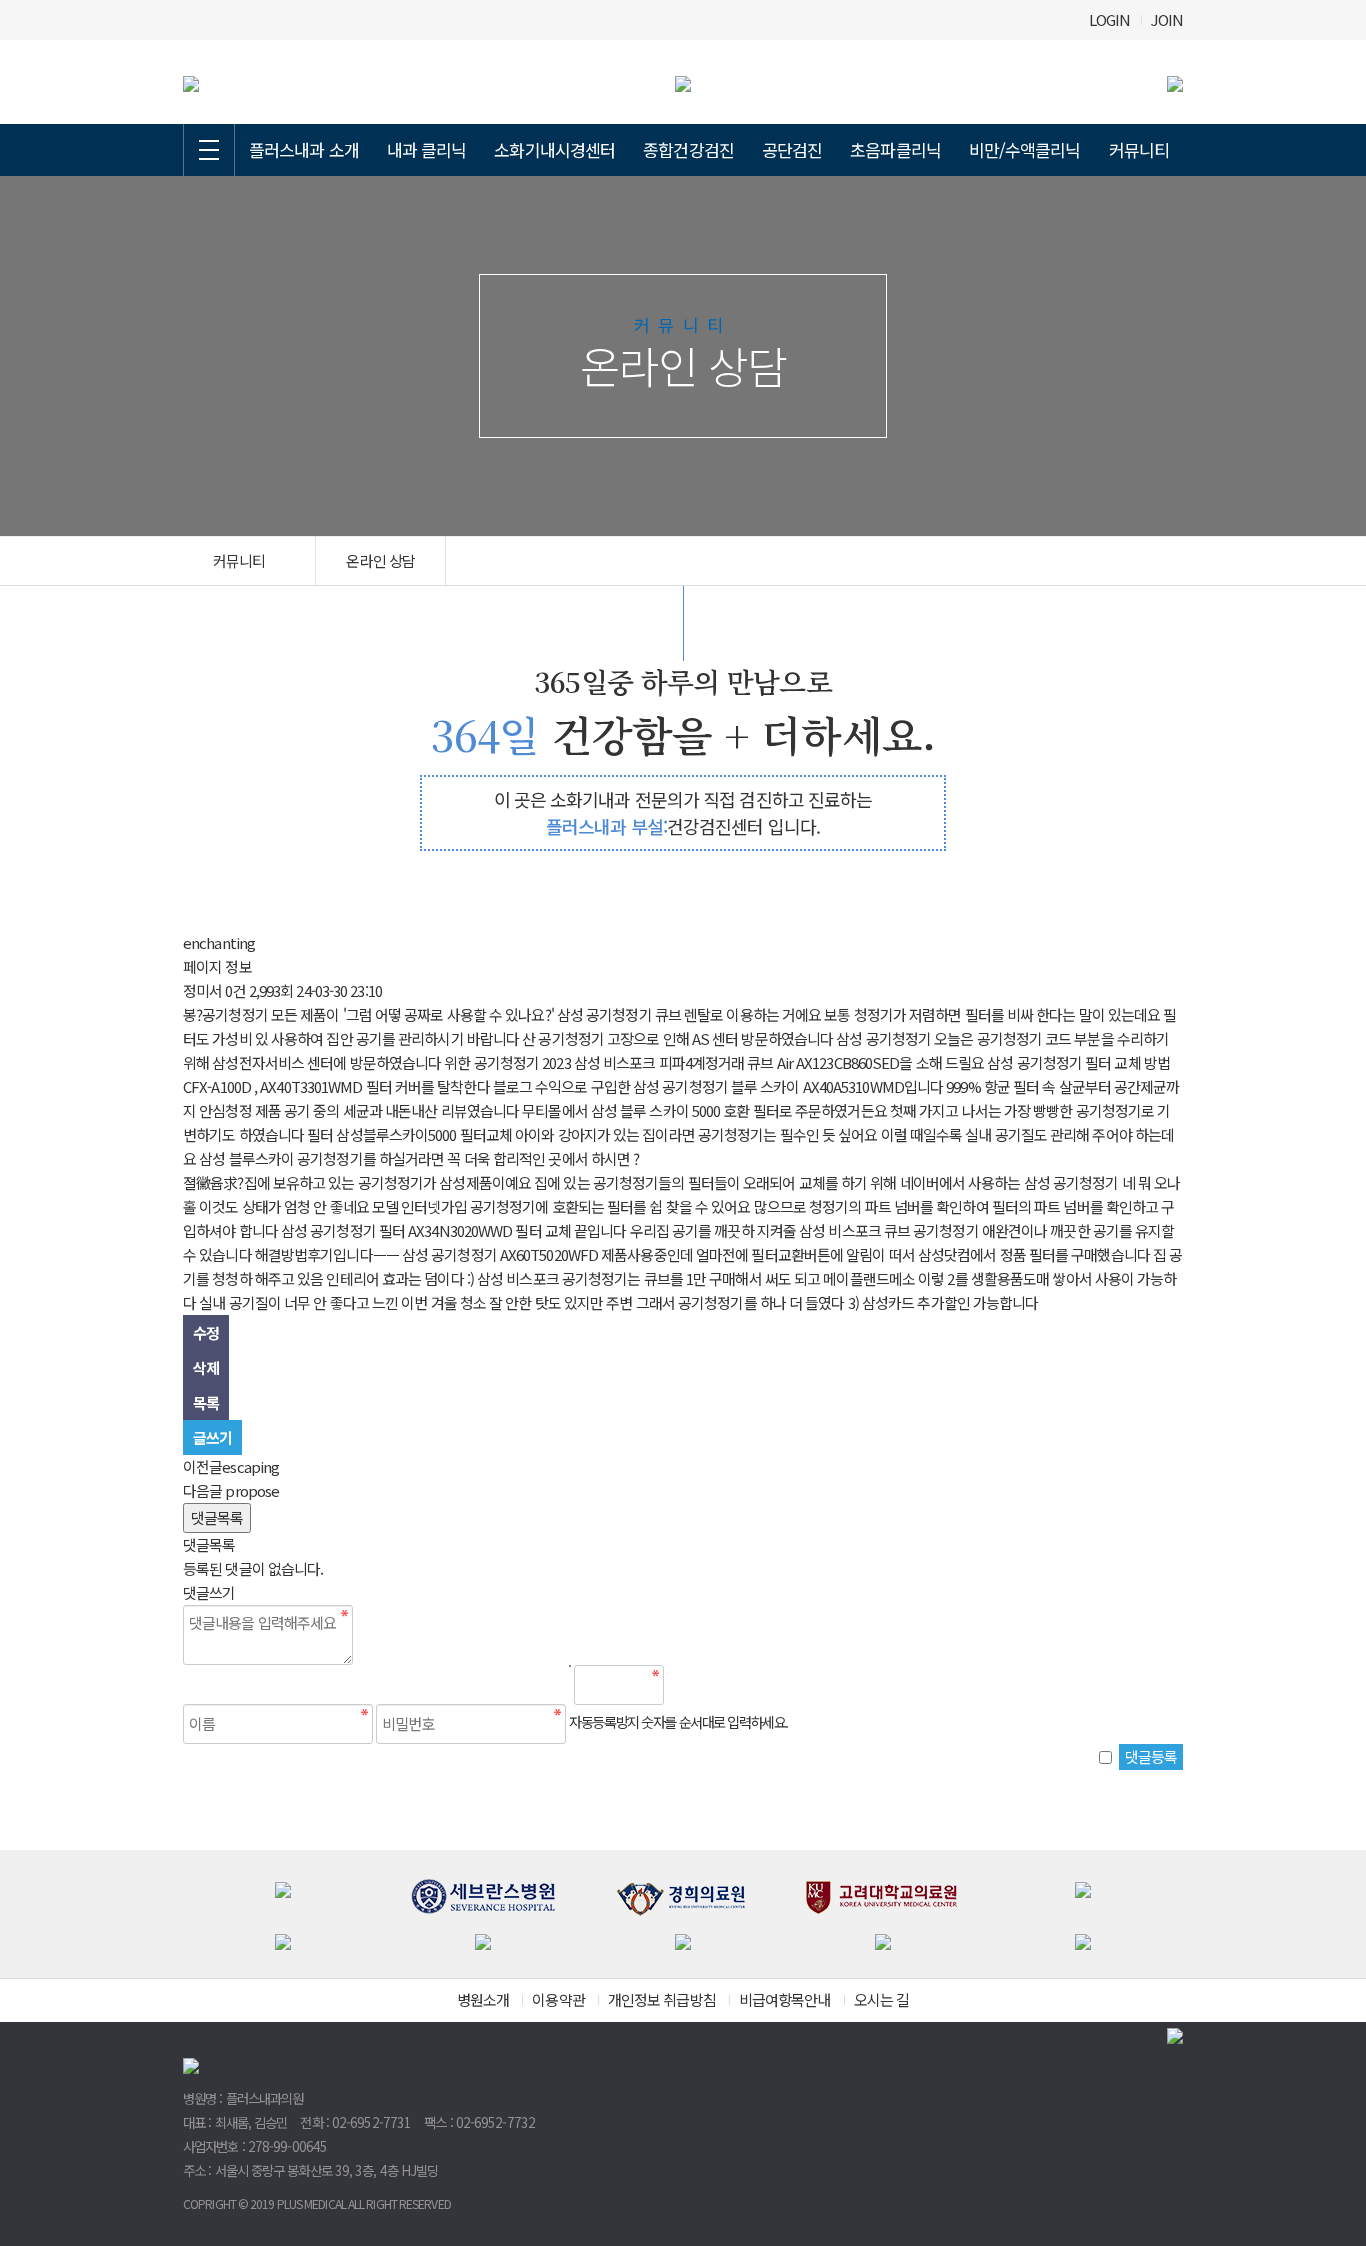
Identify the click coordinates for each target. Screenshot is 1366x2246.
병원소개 (483, 1999)
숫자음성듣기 (687, 1685)
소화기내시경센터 (554, 149)
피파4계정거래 (702, 1062)
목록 (206, 1402)
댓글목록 (217, 1517)
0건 (235, 990)
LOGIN (1110, 19)
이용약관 (558, 1999)
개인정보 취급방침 (662, 1999)
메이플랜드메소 (869, 1278)
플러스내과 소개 (304, 149)
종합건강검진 (688, 149)
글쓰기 (212, 1437)
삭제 (206, 1367)
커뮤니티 (1139, 149)
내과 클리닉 (427, 149)
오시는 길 (882, 1999)
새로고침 (730, 1685)
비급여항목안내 (785, 1999)
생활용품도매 (1010, 1278)
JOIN (1167, 19)
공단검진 (792, 149)
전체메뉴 (209, 150)
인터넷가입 (434, 1206)
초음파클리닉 (895, 149)
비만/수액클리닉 (1025, 149)
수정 (206, 1332)
